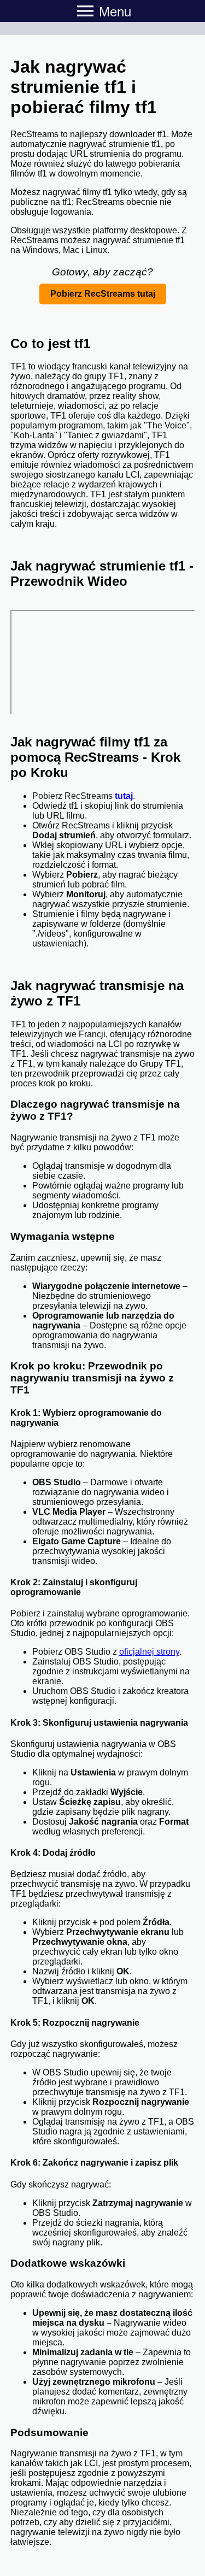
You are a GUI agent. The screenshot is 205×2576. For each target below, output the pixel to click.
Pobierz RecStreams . (84, 796)
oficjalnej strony (149, 1652)
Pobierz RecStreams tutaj (103, 294)
